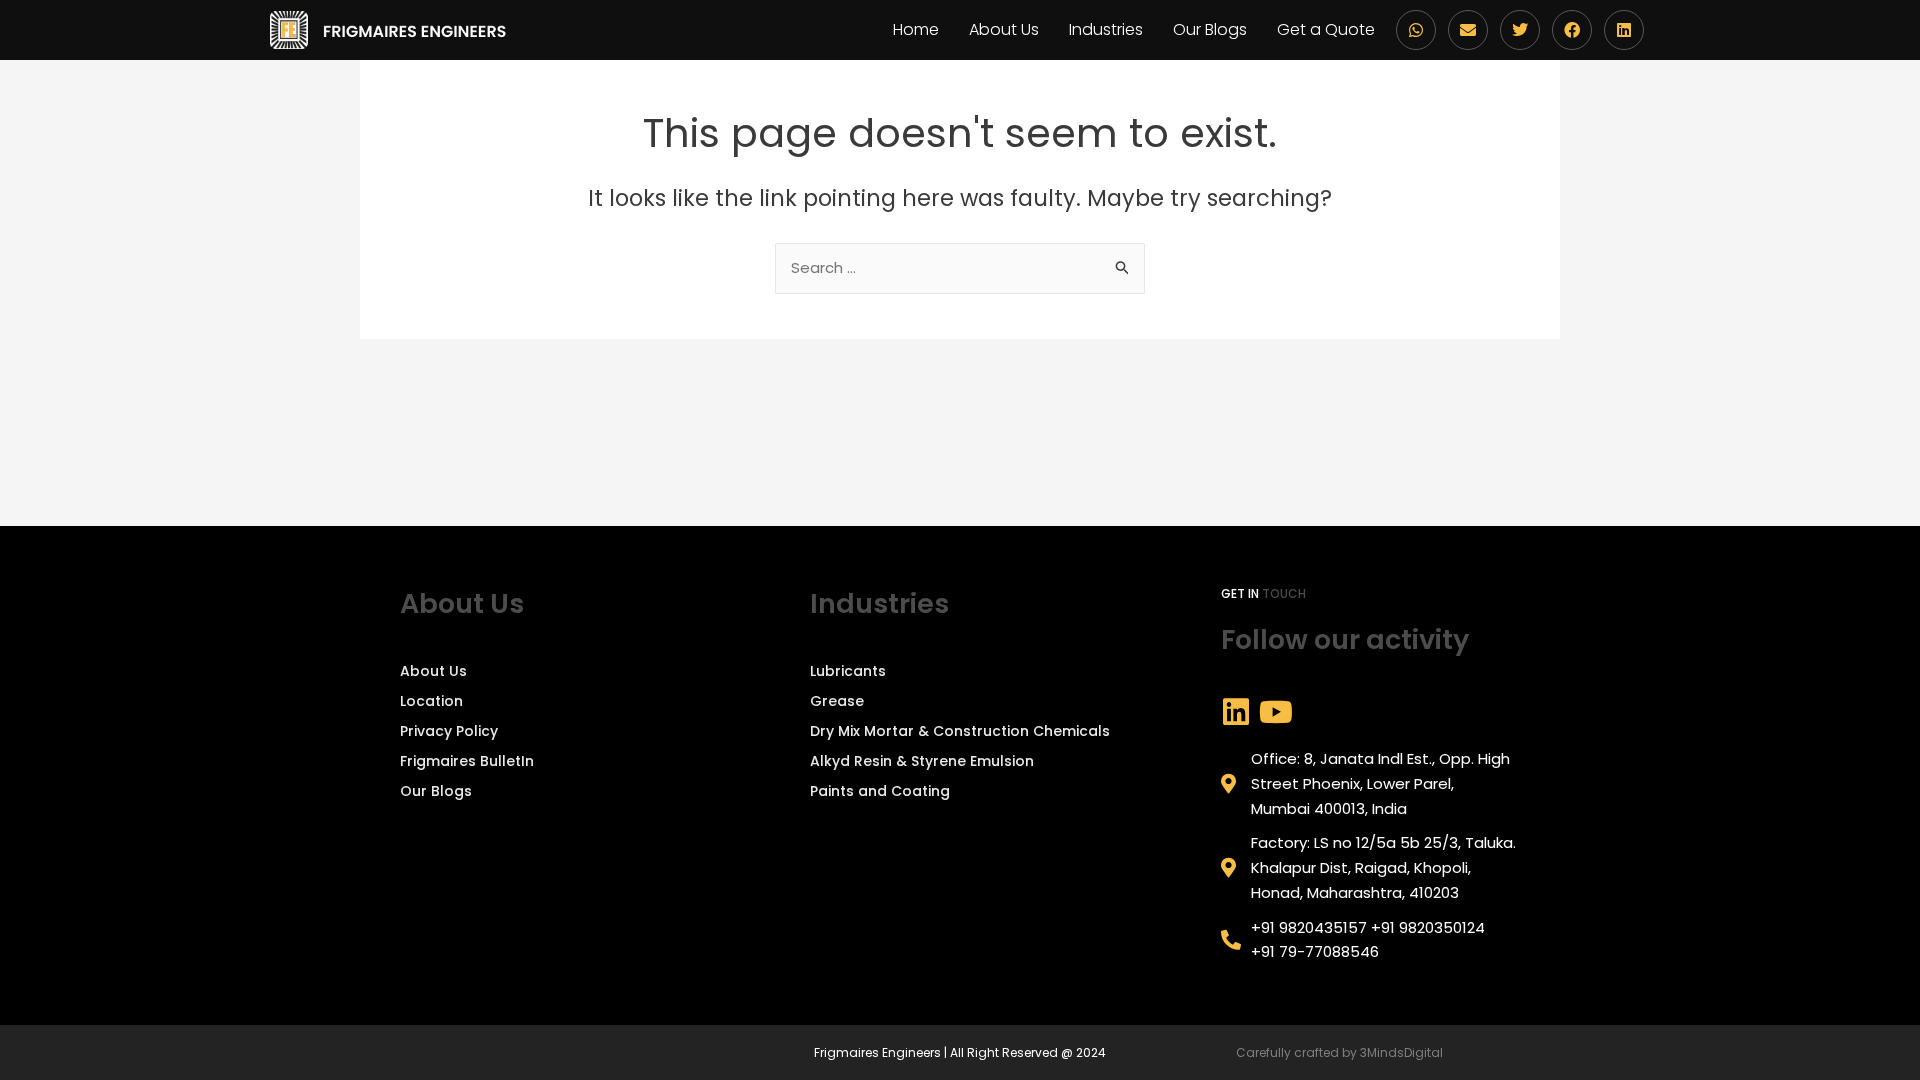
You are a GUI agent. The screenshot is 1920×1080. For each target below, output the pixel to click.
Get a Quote (1326, 29)
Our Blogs (1210, 29)
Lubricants (848, 671)
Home (916, 29)
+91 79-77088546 (1315, 951)
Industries (1106, 29)
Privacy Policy (449, 731)
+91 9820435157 (1309, 927)
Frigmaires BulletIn (467, 761)
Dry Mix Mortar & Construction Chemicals (960, 731)
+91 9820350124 (1428, 927)
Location (431, 701)
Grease (837, 701)
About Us (1004, 29)
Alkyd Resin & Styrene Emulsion (922, 761)
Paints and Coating (880, 791)
